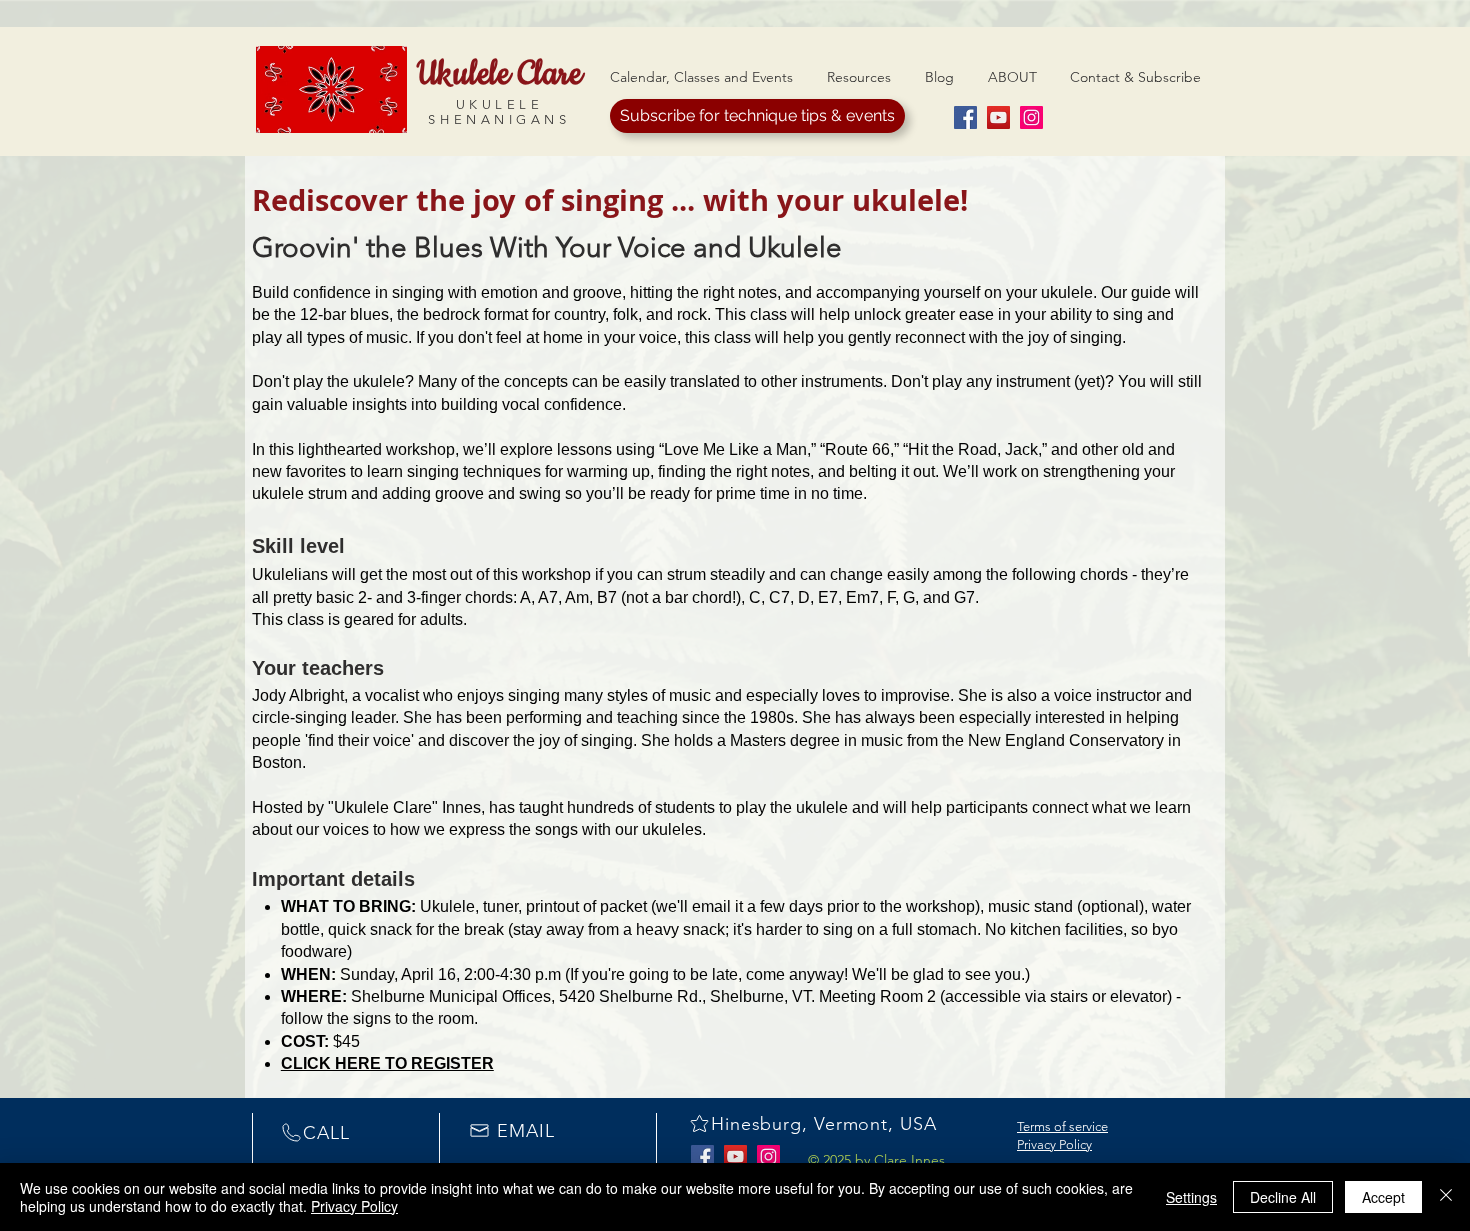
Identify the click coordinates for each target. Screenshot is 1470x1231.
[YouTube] (998, 117)
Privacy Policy (1054, 1144)
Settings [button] (1191, 1197)
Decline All (1283, 1197)
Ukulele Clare (499, 74)
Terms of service (1062, 1126)
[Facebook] (965, 117)
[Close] (1446, 1197)
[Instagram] (1031, 117)
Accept (1383, 1197)
